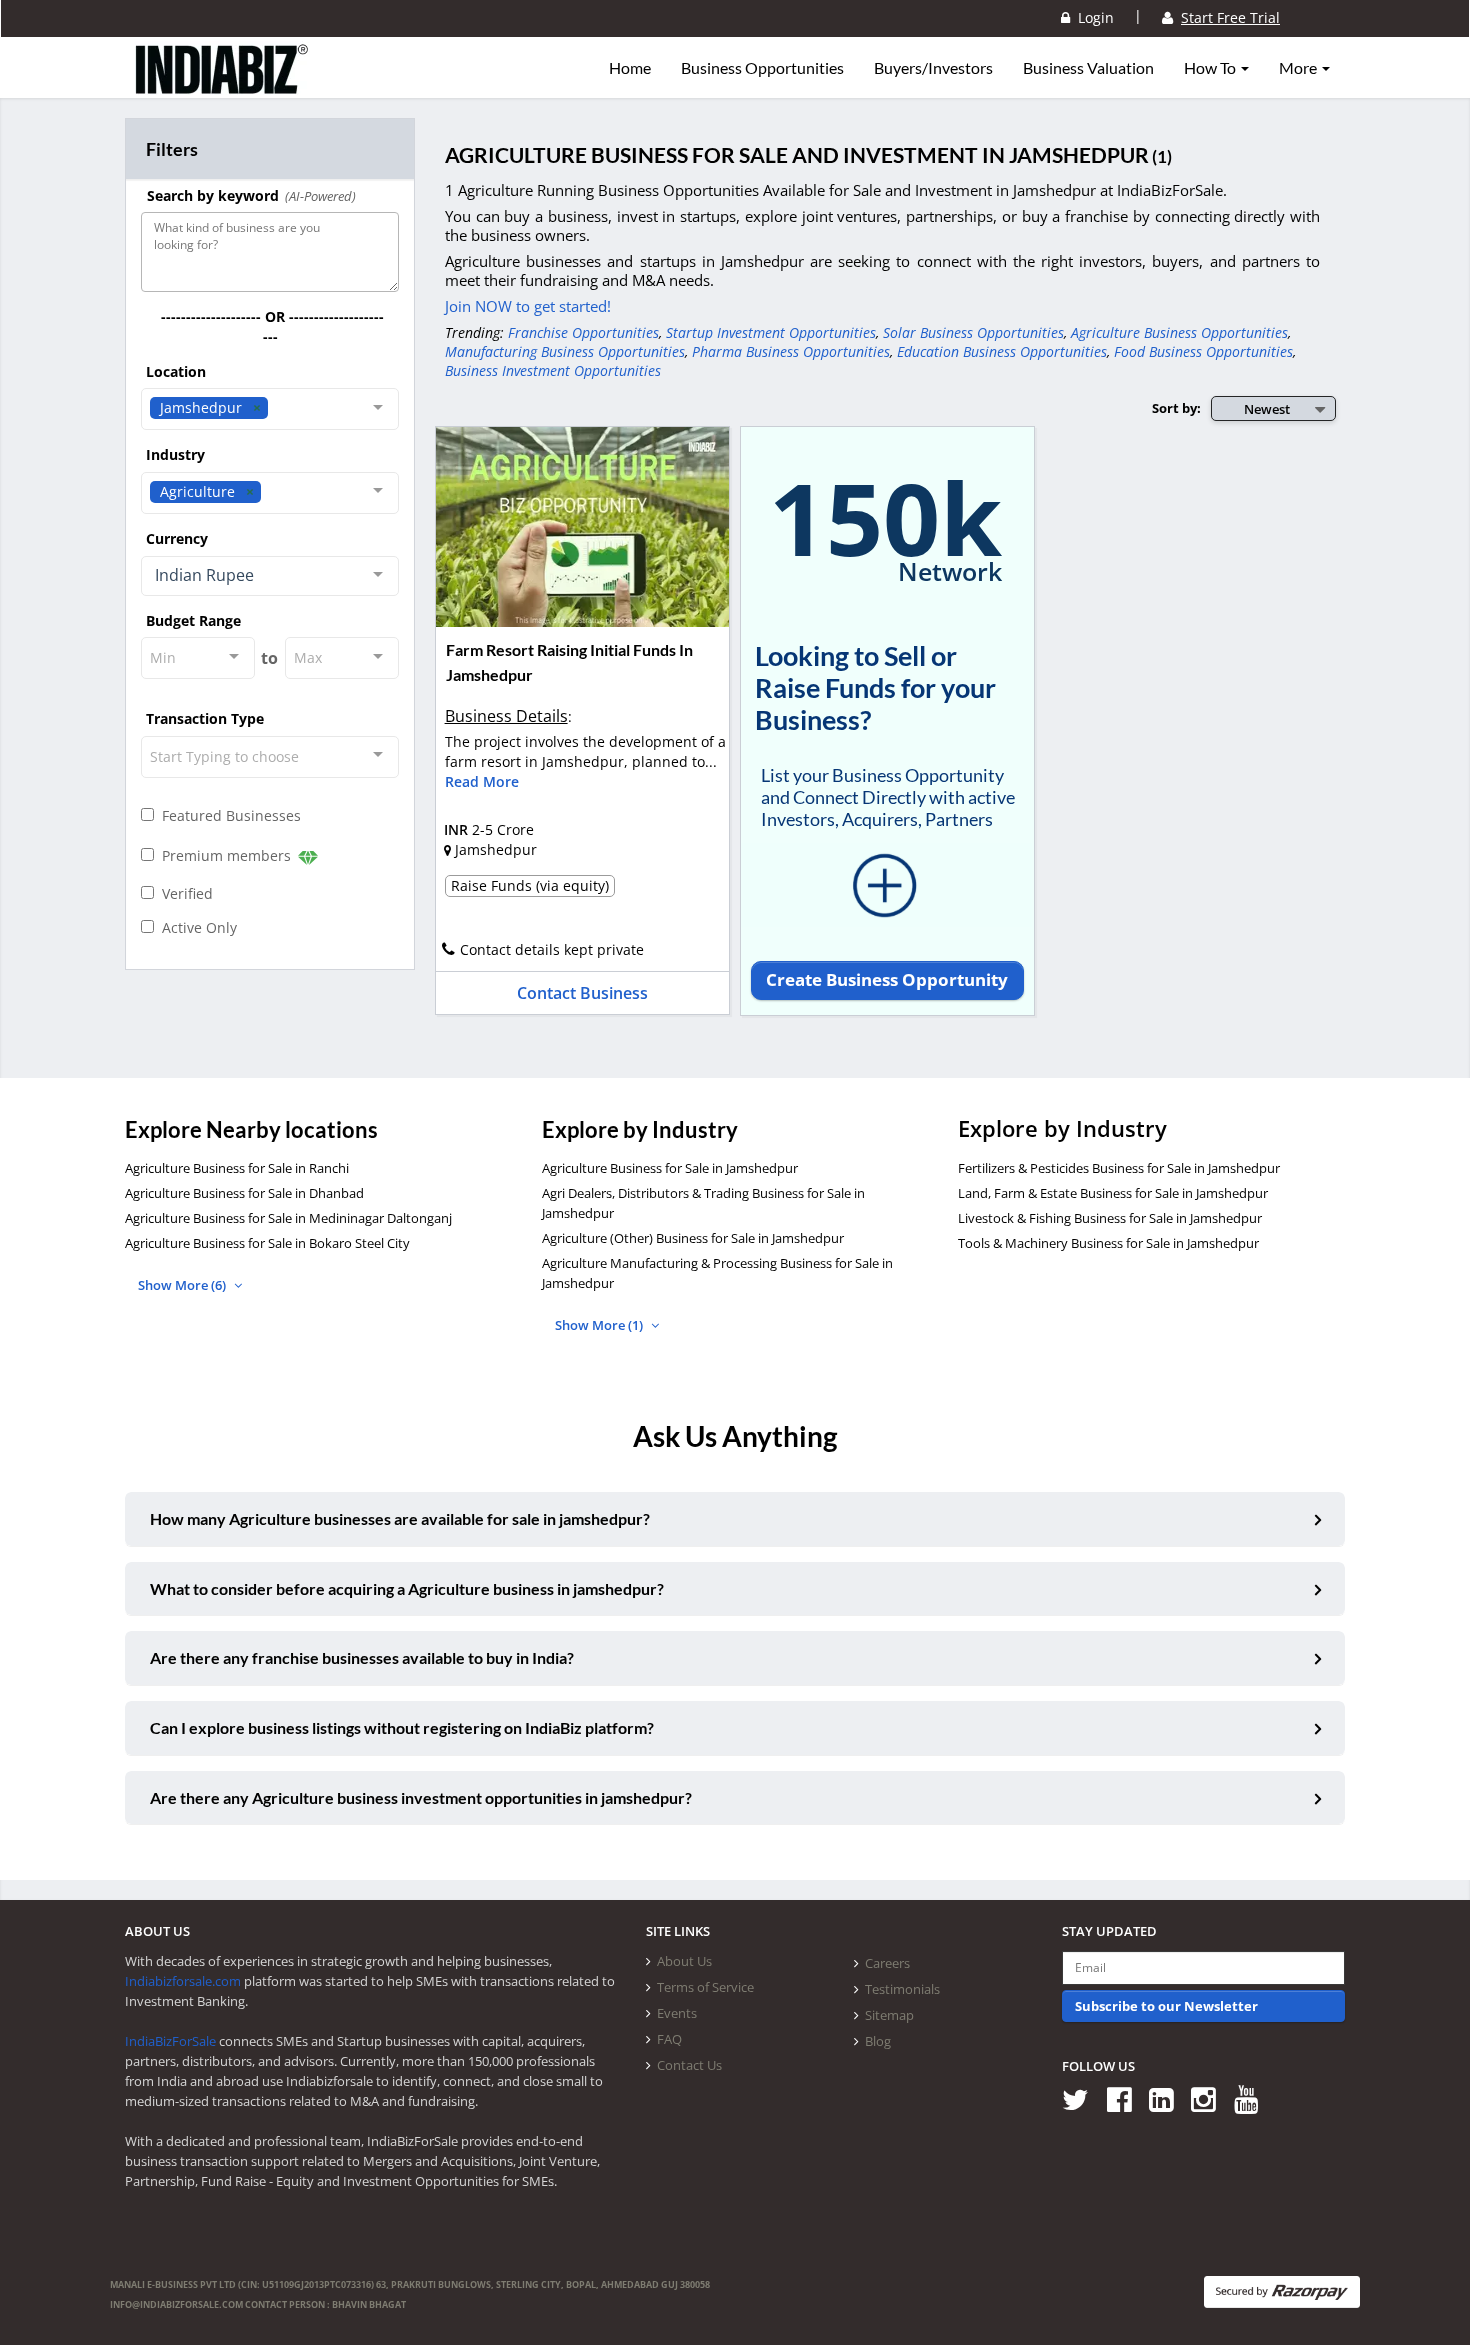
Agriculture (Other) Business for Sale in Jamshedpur (693, 1238)
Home (630, 68)
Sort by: (1176, 408)
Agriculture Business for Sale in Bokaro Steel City (267, 1243)
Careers (887, 1963)
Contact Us (689, 2065)
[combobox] (270, 409)
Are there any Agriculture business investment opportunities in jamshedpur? (421, 1797)
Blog (878, 2041)
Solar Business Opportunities (973, 332)
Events (677, 2013)
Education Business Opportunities (1002, 351)
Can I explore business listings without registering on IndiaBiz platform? (402, 1727)
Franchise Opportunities (583, 332)
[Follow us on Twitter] (1082, 2099)
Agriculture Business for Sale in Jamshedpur (670, 1168)
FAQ (669, 2039)
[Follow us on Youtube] (1253, 2099)
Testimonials (902, 1989)
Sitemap (889, 2015)
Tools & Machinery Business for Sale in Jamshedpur (1108, 1243)
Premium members (224, 855)
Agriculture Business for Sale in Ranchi (237, 1168)
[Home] (222, 85)
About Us (684, 1961)
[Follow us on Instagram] (1210, 2099)
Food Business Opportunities (1203, 351)
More (1299, 68)
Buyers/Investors (933, 68)
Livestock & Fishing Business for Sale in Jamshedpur (1110, 1218)
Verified (183, 893)
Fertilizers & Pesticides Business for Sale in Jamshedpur (1119, 1168)
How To (1211, 68)
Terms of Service (705, 1987)
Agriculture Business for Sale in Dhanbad (244, 1193)
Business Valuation (1088, 68)
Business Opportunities (762, 68)
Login (1092, 17)
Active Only (195, 927)
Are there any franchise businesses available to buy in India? (362, 1657)
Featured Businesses (227, 815)
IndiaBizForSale (170, 2041)
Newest (1267, 409)
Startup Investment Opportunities (771, 332)
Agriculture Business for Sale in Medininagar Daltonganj (288, 1218)
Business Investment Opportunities (553, 370)
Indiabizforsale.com (183, 1981)
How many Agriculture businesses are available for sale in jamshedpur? (400, 1518)
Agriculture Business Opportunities (1179, 332)
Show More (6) (183, 1285)
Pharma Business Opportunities (791, 351)
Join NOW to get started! (528, 306)
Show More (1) (600, 1325)
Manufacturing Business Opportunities (565, 351)
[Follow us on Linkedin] (1168, 2099)
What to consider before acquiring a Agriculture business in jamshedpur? (407, 1588)
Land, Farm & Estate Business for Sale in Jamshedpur (1113, 1193)
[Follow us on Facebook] (1126, 2099)
